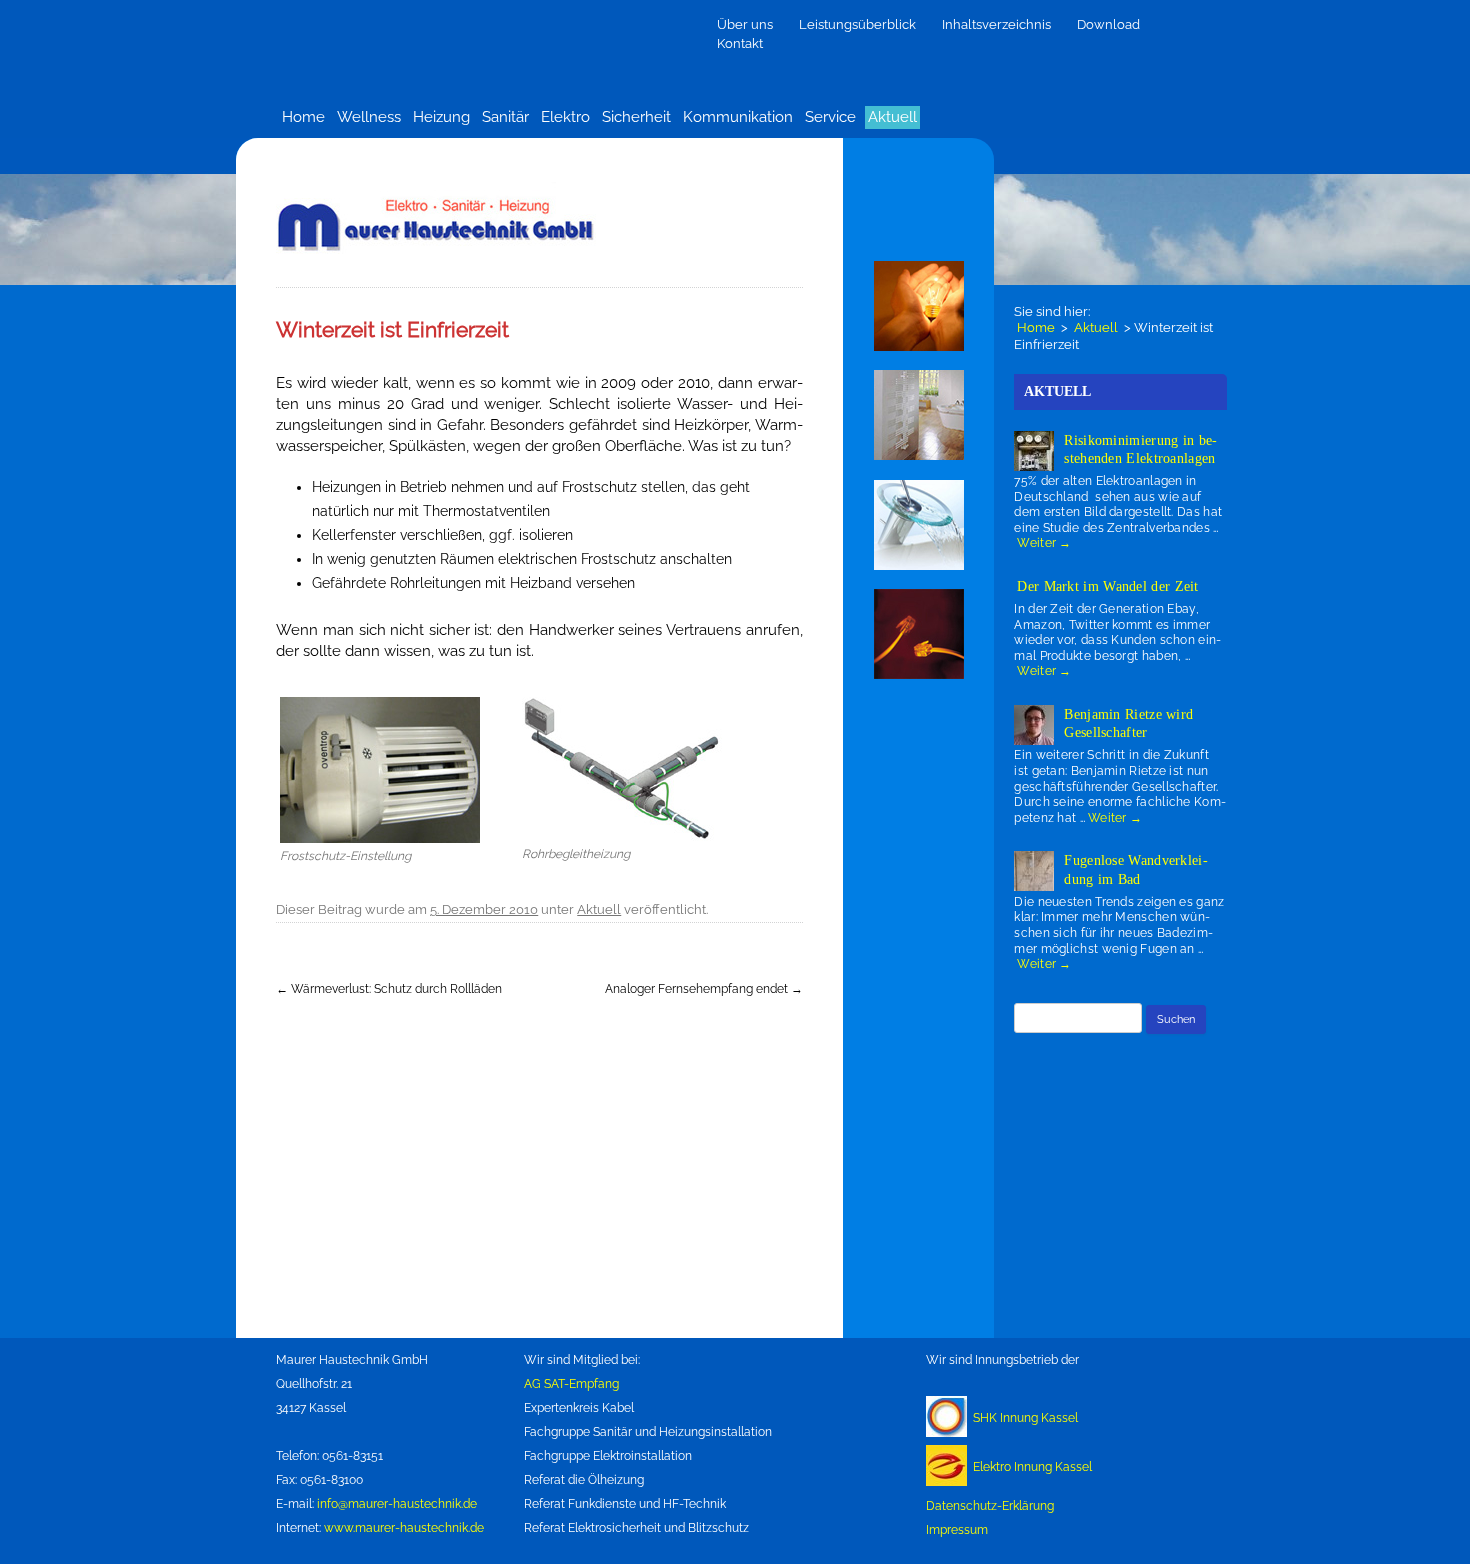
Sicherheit (636, 117)
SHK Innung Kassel (1025, 1418)
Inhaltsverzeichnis (996, 24)
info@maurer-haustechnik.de (397, 1504)
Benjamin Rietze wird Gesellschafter (1128, 723)
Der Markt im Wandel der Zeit (1107, 586)
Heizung (441, 117)
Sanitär (505, 117)
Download (1108, 24)
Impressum (957, 1530)
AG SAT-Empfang (571, 1384)
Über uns (745, 24)
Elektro (565, 117)
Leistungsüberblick (857, 24)
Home (303, 117)
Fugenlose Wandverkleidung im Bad (1135, 869)
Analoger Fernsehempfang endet (704, 989)
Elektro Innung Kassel (1032, 1467)
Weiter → (1044, 543)
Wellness (369, 117)
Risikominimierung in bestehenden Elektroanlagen (1140, 449)
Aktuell (892, 117)
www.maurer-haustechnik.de (404, 1528)
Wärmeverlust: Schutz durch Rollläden (389, 989)
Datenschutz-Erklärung (990, 1506)
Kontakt (740, 43)
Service (830, 117)
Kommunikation (738, 117)
